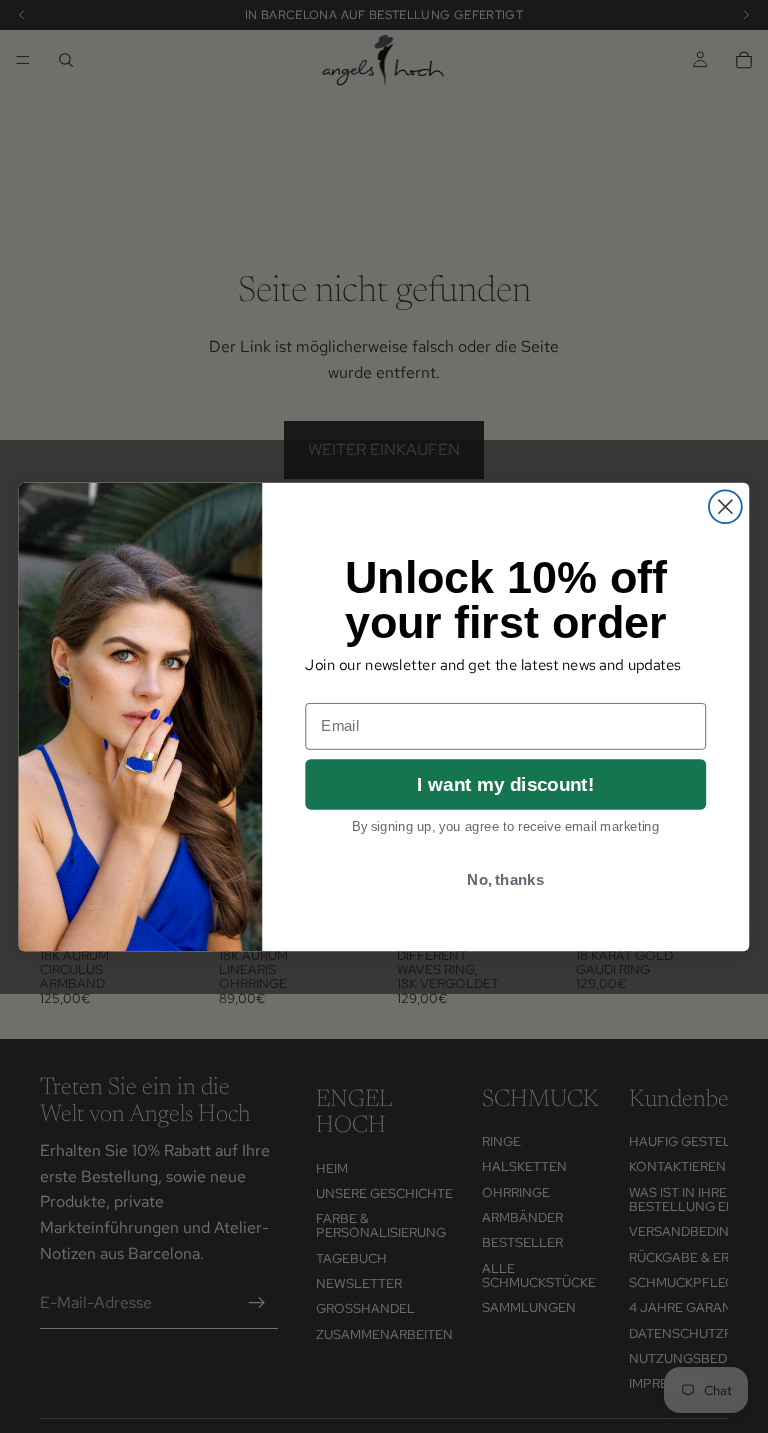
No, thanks (505, 879)
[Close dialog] (725, 506)
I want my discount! (505, 783)
